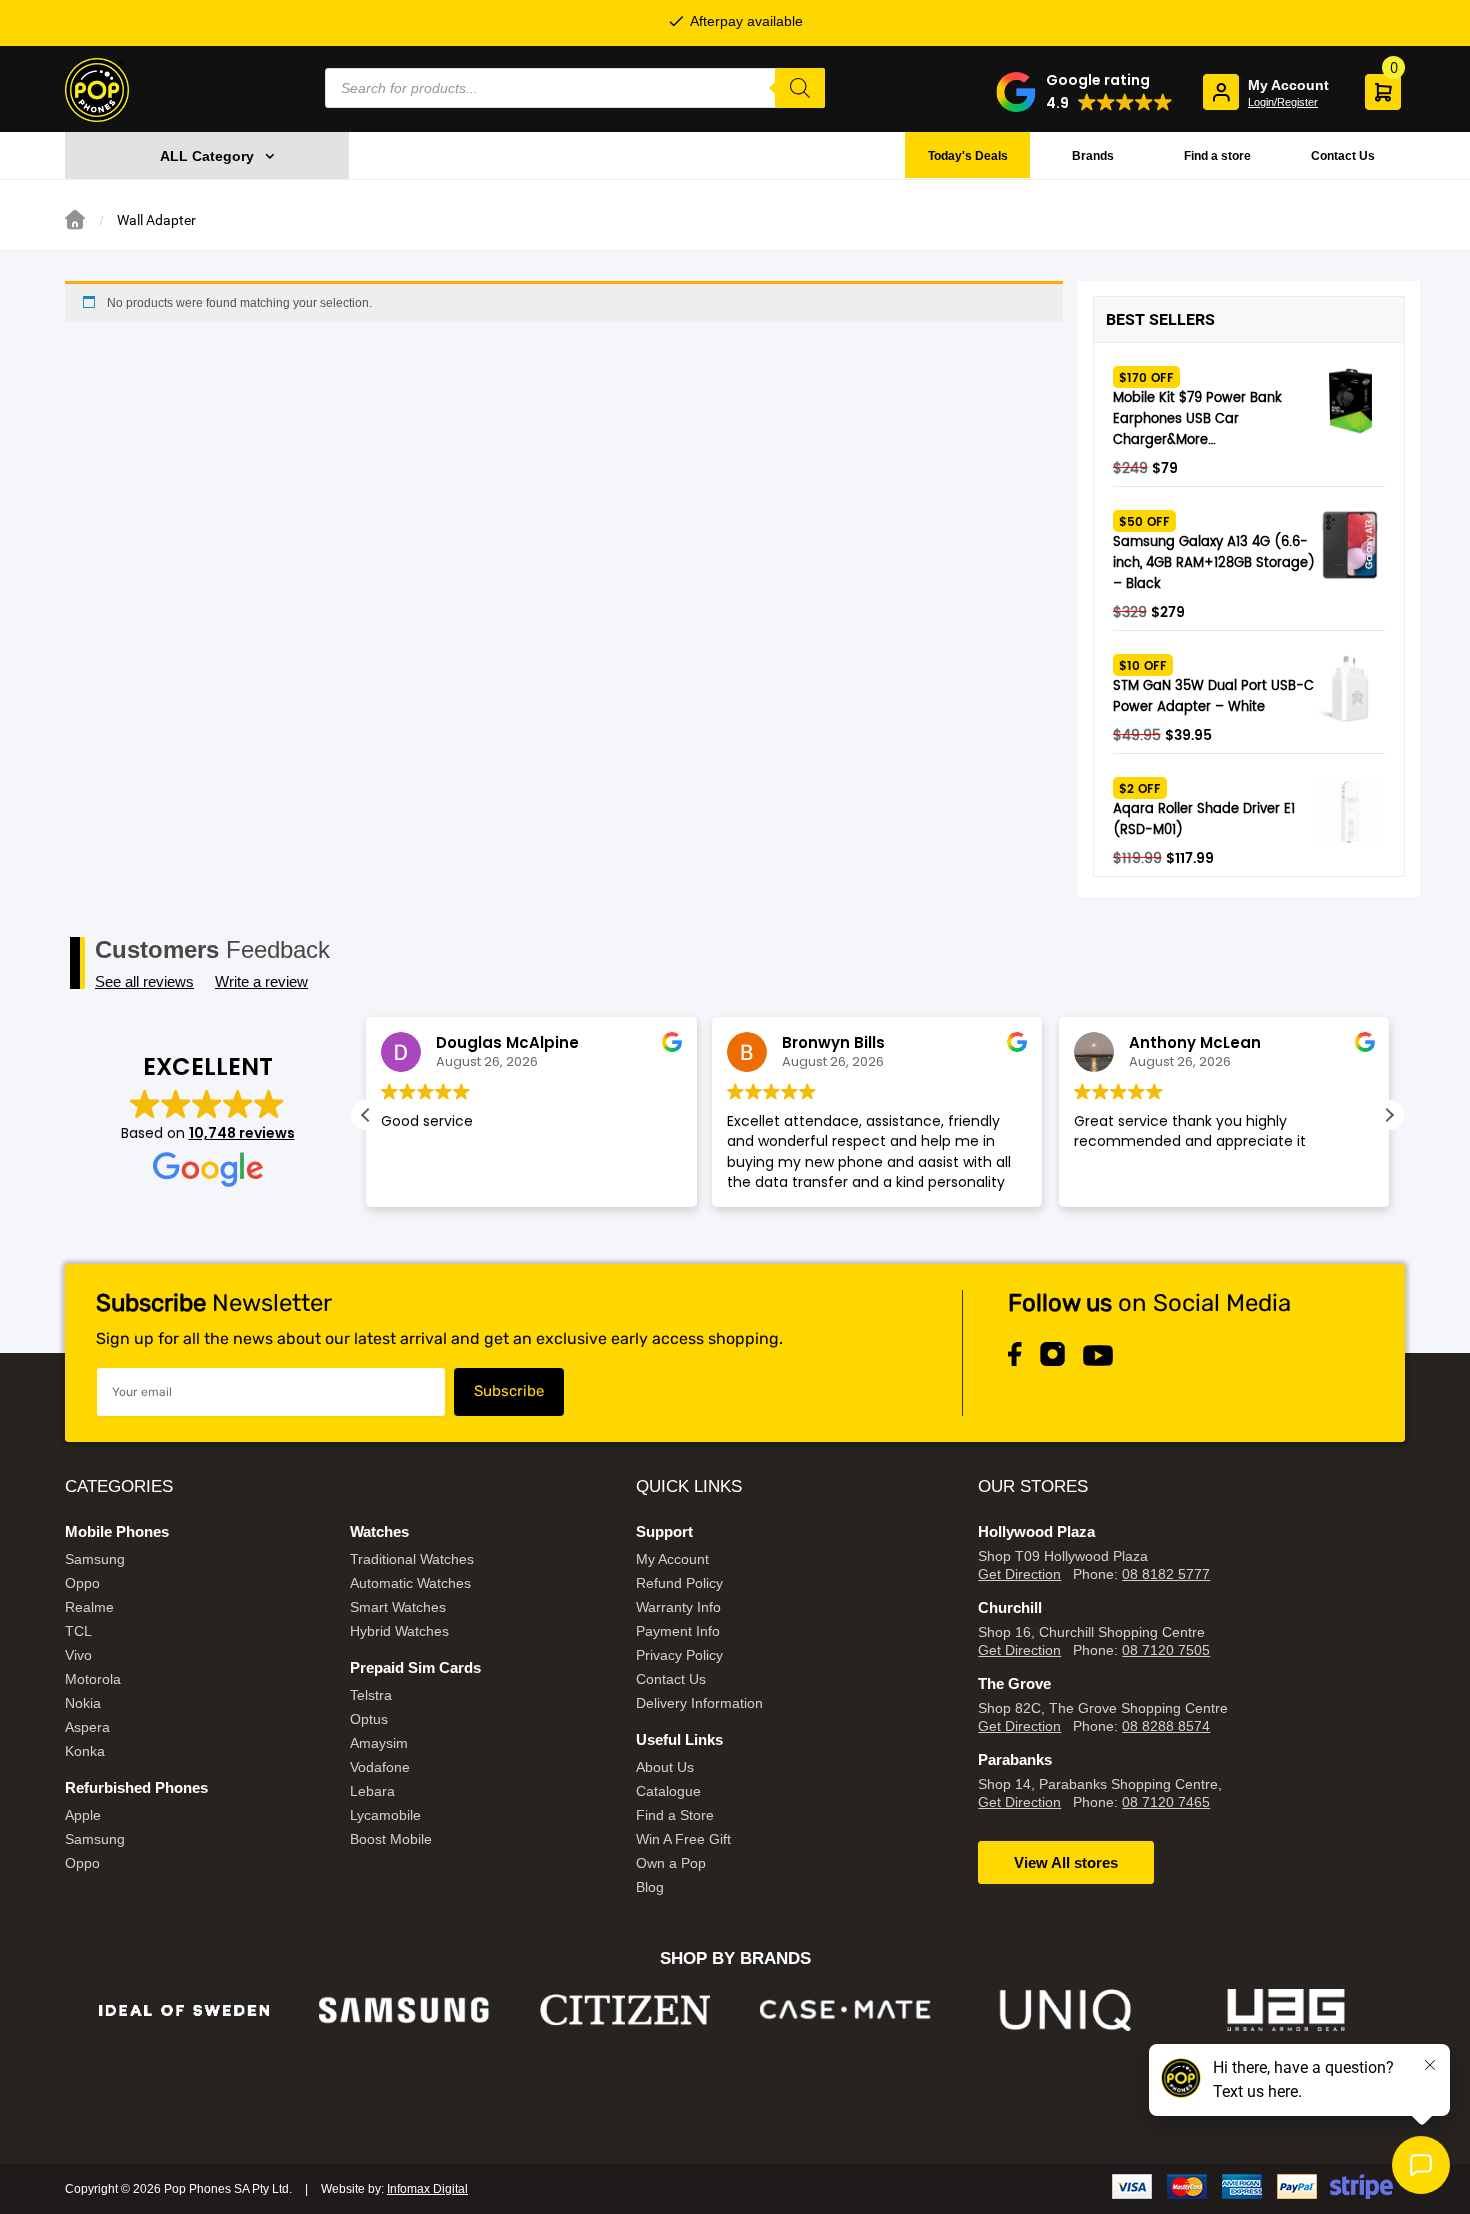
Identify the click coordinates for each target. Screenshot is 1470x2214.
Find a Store (675, 1815)
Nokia (83, 1703)
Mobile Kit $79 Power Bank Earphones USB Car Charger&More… (1197, 419)
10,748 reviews (242, 1133)
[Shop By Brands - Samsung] (404, 2010)
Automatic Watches (410, 1583)
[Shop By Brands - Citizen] (625, 2010)
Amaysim (379, 1743)
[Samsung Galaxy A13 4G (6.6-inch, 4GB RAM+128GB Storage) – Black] (1350, 545)
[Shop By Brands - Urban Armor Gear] (1286, 2010)
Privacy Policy (679, 1655)
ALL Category (207, 156)
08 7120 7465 (1166, 1802)
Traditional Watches (412, 1559)
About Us (665, 1767)
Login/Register (1283, 102)
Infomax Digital (427, 2189)
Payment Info (678, 1631)
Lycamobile (385, 1815)
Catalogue (668, 1791)
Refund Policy (679, 1583)
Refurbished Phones (136, 1787)
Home (75, 220)
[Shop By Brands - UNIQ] (1066, 2010)
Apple (83, 1815)
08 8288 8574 (1166, 1726)
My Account (672, 1559)
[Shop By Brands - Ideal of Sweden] (184, 2010)
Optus (369, 1719)
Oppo (82, 1583)
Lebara (372, 1791)
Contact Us (1343, 156)
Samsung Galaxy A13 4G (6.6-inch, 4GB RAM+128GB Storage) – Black (1214, 563)
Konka (85, 1751)
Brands (1093, 156)
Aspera (87, 1727)
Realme (89, 1607)
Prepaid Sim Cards (415, 1667)
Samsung (95, 1559)
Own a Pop (671, 1863)
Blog (650, 1887)
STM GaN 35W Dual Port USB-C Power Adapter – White (1213, 697)
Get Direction (1019, 1574)
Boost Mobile (391, 1839)
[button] (1084, 92)
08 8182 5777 (1166, 1574)
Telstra (371, 1695)
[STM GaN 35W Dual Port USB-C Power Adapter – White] (1350, 689)
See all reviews (144, 981)
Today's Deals (968, 156)
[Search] (800, 88)
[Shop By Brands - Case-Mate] (845, 2010)
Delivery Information (699, 1703)
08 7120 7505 (1166, 1650)
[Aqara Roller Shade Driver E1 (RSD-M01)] (1350, 812)
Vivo (78, 1655)
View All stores (1066, 1862)
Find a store (1217, 156)
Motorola (93, 1679)
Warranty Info (678, 1607)
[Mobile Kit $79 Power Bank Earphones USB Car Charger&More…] (1350, 401)
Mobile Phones (117, 1531)
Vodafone (380, 1767)
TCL (78, 1631)
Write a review (261, 981)
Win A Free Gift (683, 1839)
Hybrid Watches (399, 1631)
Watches (379, 1531)
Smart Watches (398, 1607)
